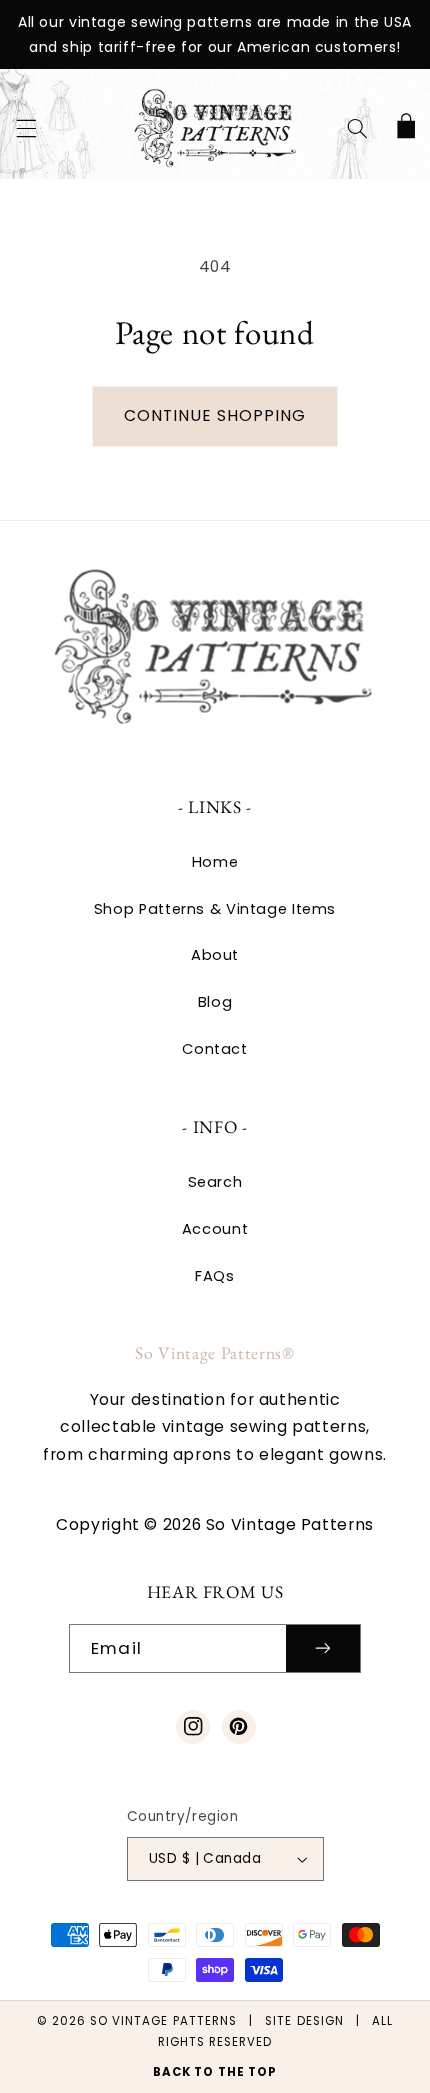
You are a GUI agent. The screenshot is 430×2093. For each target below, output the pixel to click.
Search (215, 1182)
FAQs (215, 1276)
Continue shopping (215, 415)
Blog (215, 1002)
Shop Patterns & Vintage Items (215, 909)
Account (215, 1229)
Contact (214, 1049)
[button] (26, 128)
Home (215, 862)
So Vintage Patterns (163, 2021)
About (215, 955)
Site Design (304, 2021)
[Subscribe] (323, 1648)
